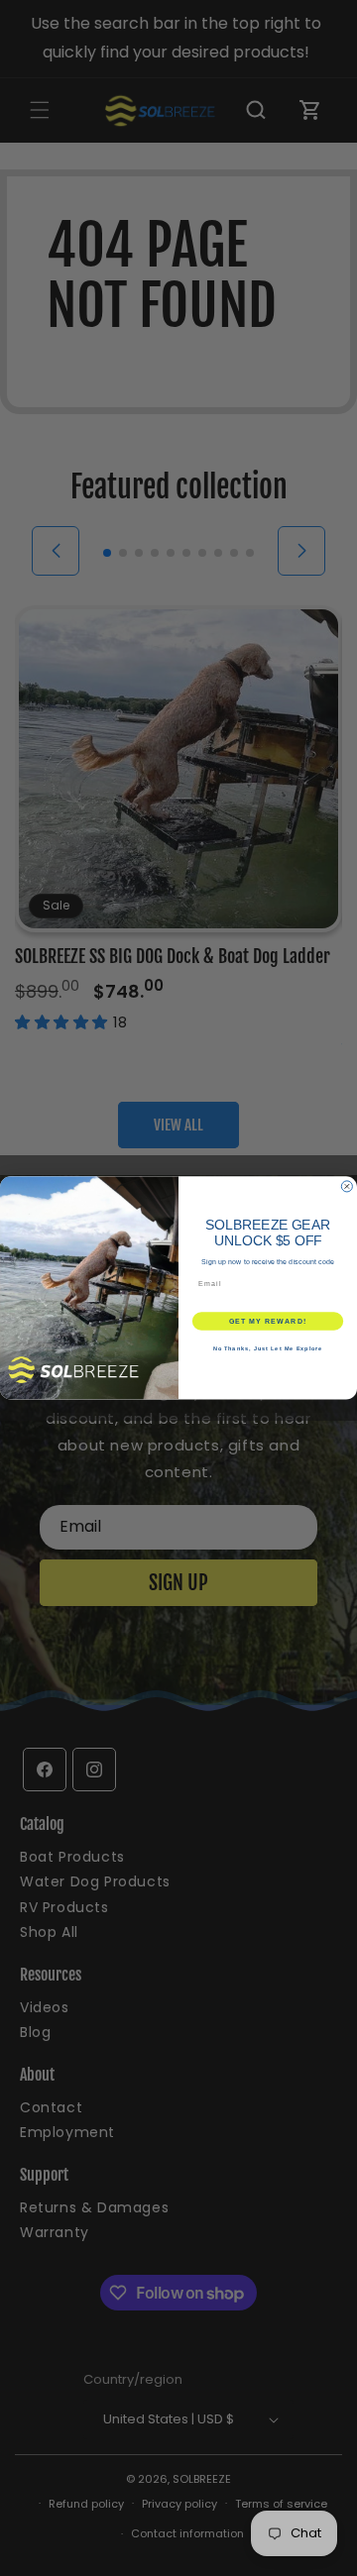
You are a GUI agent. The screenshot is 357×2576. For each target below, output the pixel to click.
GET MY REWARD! (268, 1322)
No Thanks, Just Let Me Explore (268, 1348)
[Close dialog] (347, 1186)
